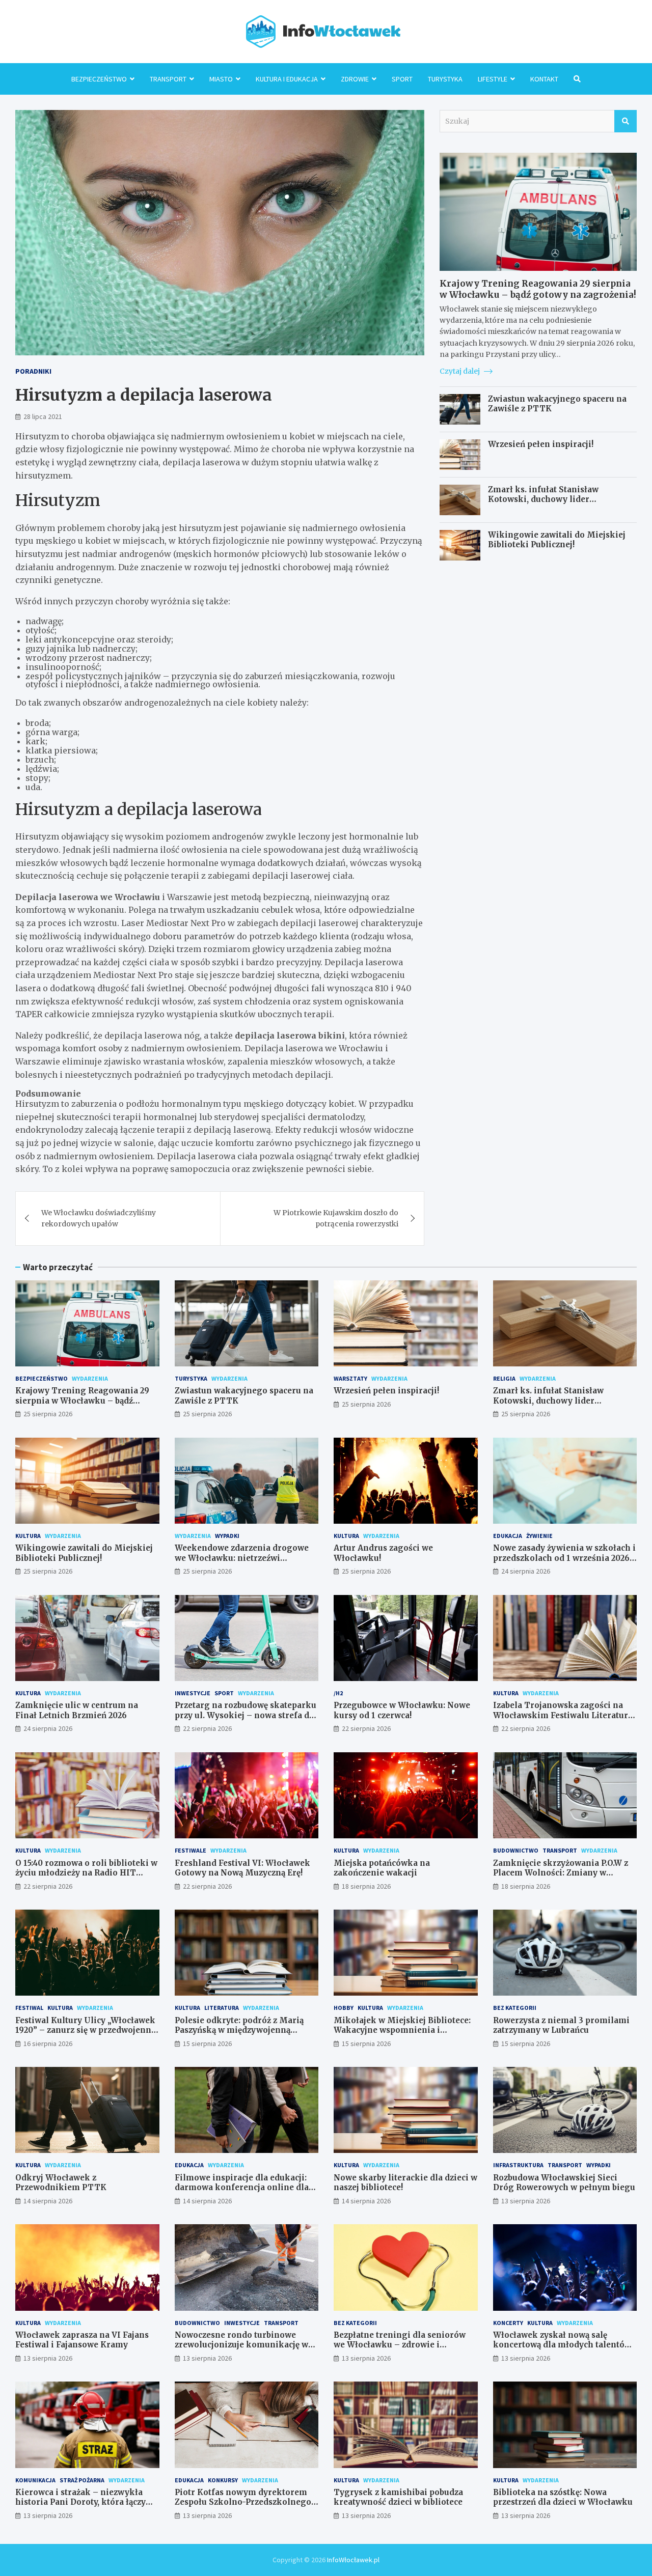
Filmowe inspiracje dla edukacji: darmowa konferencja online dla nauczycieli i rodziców (242, 2188)
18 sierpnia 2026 (366, 1886)
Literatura (222, 2008)
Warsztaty (350, 1378)
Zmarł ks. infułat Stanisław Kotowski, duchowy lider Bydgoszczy (543, 499)
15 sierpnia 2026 (207, 2043)
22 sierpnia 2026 (207, 1728)
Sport (402, 79)
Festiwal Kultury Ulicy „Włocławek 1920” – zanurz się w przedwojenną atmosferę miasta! (85, 2030)
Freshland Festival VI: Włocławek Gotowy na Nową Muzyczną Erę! (242, 1868)
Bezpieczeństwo (99, 79)
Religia (504, 1378)
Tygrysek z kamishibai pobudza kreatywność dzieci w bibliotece (398, 2497)
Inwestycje (193, 1693)
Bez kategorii (515, 2008)
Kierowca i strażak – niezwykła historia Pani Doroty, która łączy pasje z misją (80, 2502)
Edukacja (508, 1536)
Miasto (221, 79)
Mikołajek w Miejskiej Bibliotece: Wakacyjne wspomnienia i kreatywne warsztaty (402, 2030)
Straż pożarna (82, 2480)
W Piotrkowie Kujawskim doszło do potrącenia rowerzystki (336, 1218)
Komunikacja (35, 2480)
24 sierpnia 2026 (526, 1571)
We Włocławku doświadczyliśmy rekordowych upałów (99, 1218)
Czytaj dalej (460, 371)
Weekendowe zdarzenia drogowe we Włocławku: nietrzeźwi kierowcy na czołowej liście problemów (242, 1563)
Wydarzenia (90, 1378)
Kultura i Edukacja (287, 79)
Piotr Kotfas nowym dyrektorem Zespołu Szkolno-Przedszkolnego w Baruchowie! (243, 2502)
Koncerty (508, 2323)
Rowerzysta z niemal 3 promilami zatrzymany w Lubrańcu (561, 2025)
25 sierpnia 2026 (48, 1414)
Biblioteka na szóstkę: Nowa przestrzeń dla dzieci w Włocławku (563, 2497)
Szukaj (626, 121)
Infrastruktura (518, 2165)
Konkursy (223, 2480)
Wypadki (227, 1536)
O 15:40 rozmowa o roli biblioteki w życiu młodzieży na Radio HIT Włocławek (86, 1873)
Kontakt (544, 79)
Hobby (344, 2008)
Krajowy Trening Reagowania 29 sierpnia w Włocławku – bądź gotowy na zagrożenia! (538, 289)
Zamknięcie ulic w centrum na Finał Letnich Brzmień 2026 (77, 1710)
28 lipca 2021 (43, 416)
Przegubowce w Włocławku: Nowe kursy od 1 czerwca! (402, 1710)
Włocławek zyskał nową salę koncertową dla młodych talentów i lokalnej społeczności (565, 2345)
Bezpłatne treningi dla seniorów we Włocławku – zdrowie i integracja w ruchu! (400, 2345)
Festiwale (191, 1850)
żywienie (539, 1536)
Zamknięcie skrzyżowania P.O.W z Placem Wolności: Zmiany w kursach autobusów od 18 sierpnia (562, 1873)
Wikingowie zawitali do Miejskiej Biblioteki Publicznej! (557, 540)
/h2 (338, 1693)
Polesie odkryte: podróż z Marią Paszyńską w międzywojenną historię (239, 2030)
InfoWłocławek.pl (353, 2560)
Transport (168, 79)
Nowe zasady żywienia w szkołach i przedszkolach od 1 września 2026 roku (564, 1558)
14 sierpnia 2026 (48, 2201)
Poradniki (33, 371)
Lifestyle (493, 79)
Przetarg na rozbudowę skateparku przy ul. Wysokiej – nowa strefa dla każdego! (246, 1715)
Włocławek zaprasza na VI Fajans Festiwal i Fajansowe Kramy (82, 2340)
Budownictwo (516, 1850)
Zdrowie (355, 79)
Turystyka (445, 79)
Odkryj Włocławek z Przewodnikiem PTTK (61, 2183)
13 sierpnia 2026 (526, 2201)
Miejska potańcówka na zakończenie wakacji (382, 1868)
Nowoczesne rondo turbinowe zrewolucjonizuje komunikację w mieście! (241, 2345)
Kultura (28, 1536)
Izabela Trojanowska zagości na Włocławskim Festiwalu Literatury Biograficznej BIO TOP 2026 (563, 1715)
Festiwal (29, 2008)
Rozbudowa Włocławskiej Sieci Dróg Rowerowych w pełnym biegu (564, 2183)
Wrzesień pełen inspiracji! (541, 444)
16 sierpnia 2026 (48, 2043)
